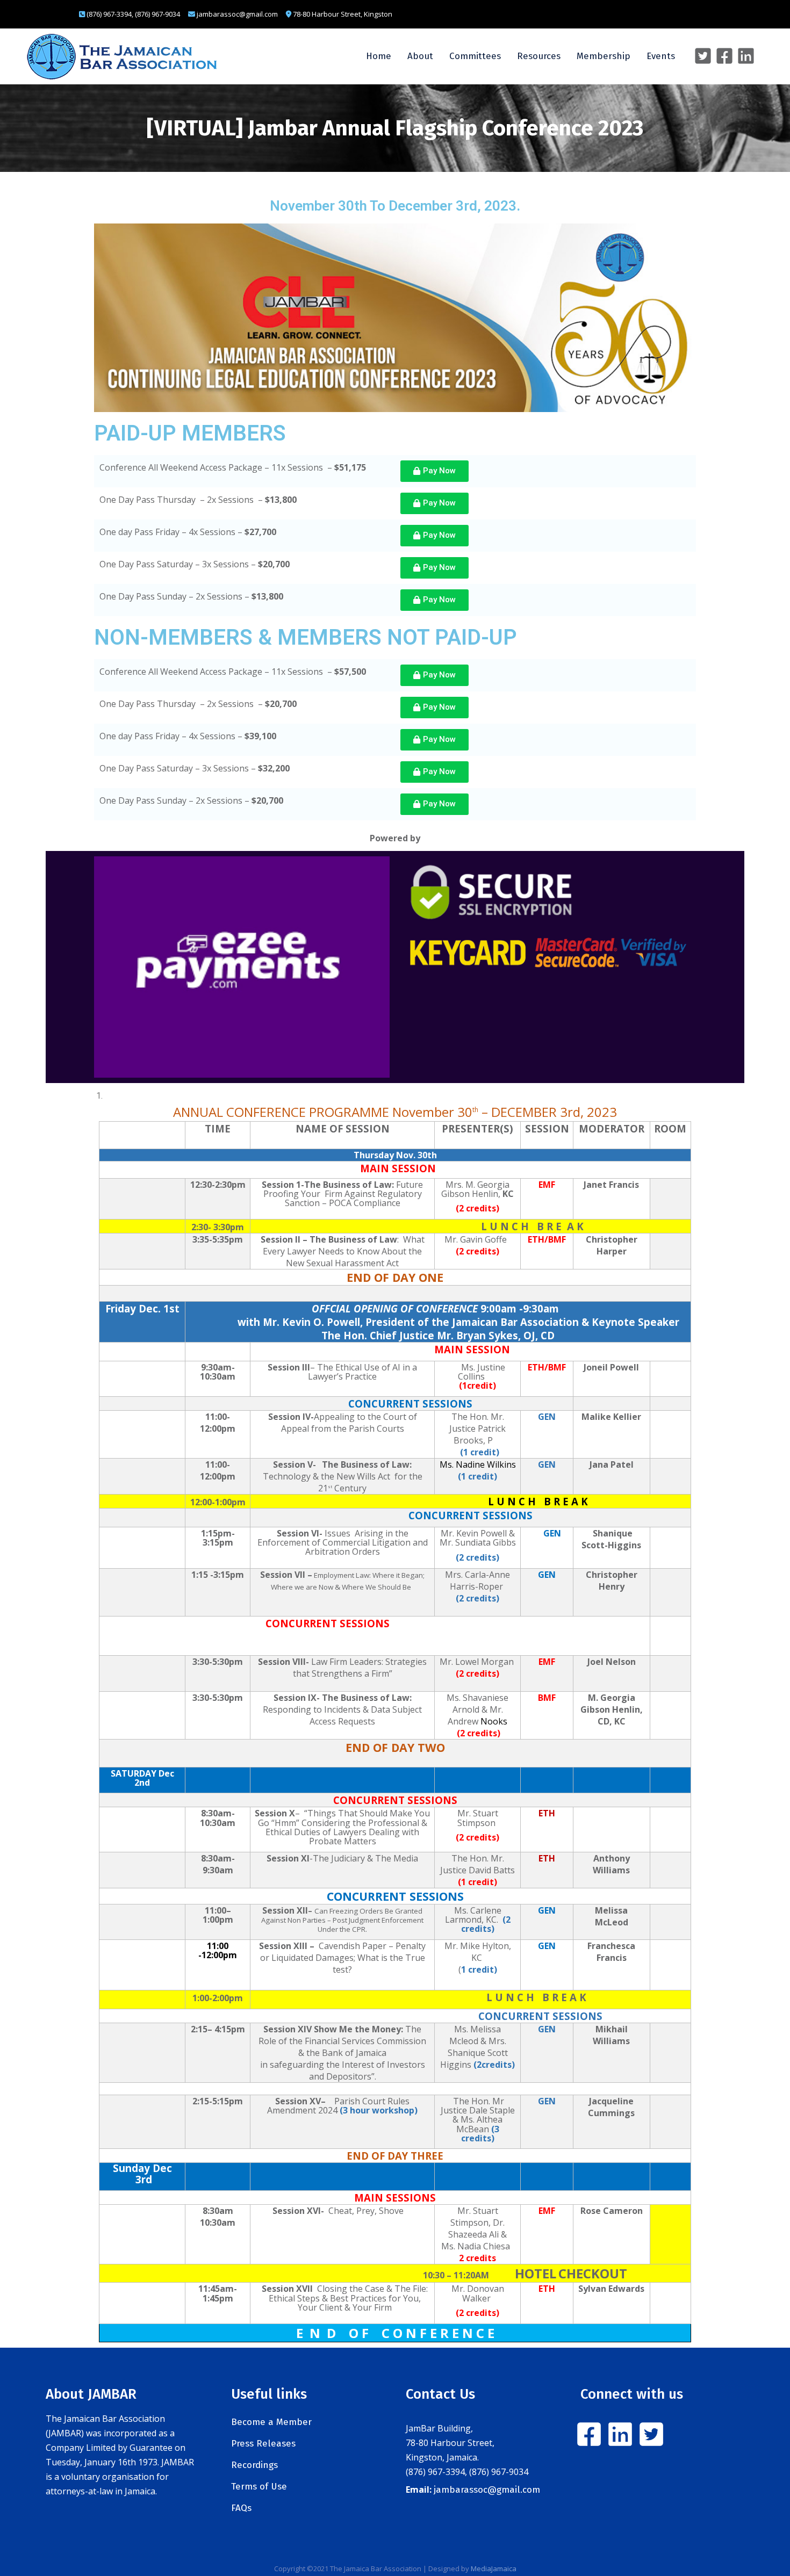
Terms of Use (259, 2487)
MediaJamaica (494, 2568)
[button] (435, 471)
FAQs (241, 2508)
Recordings (254, 2465)
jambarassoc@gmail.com (487, 2490)
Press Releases (263, 2444)
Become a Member (271, 2422)
